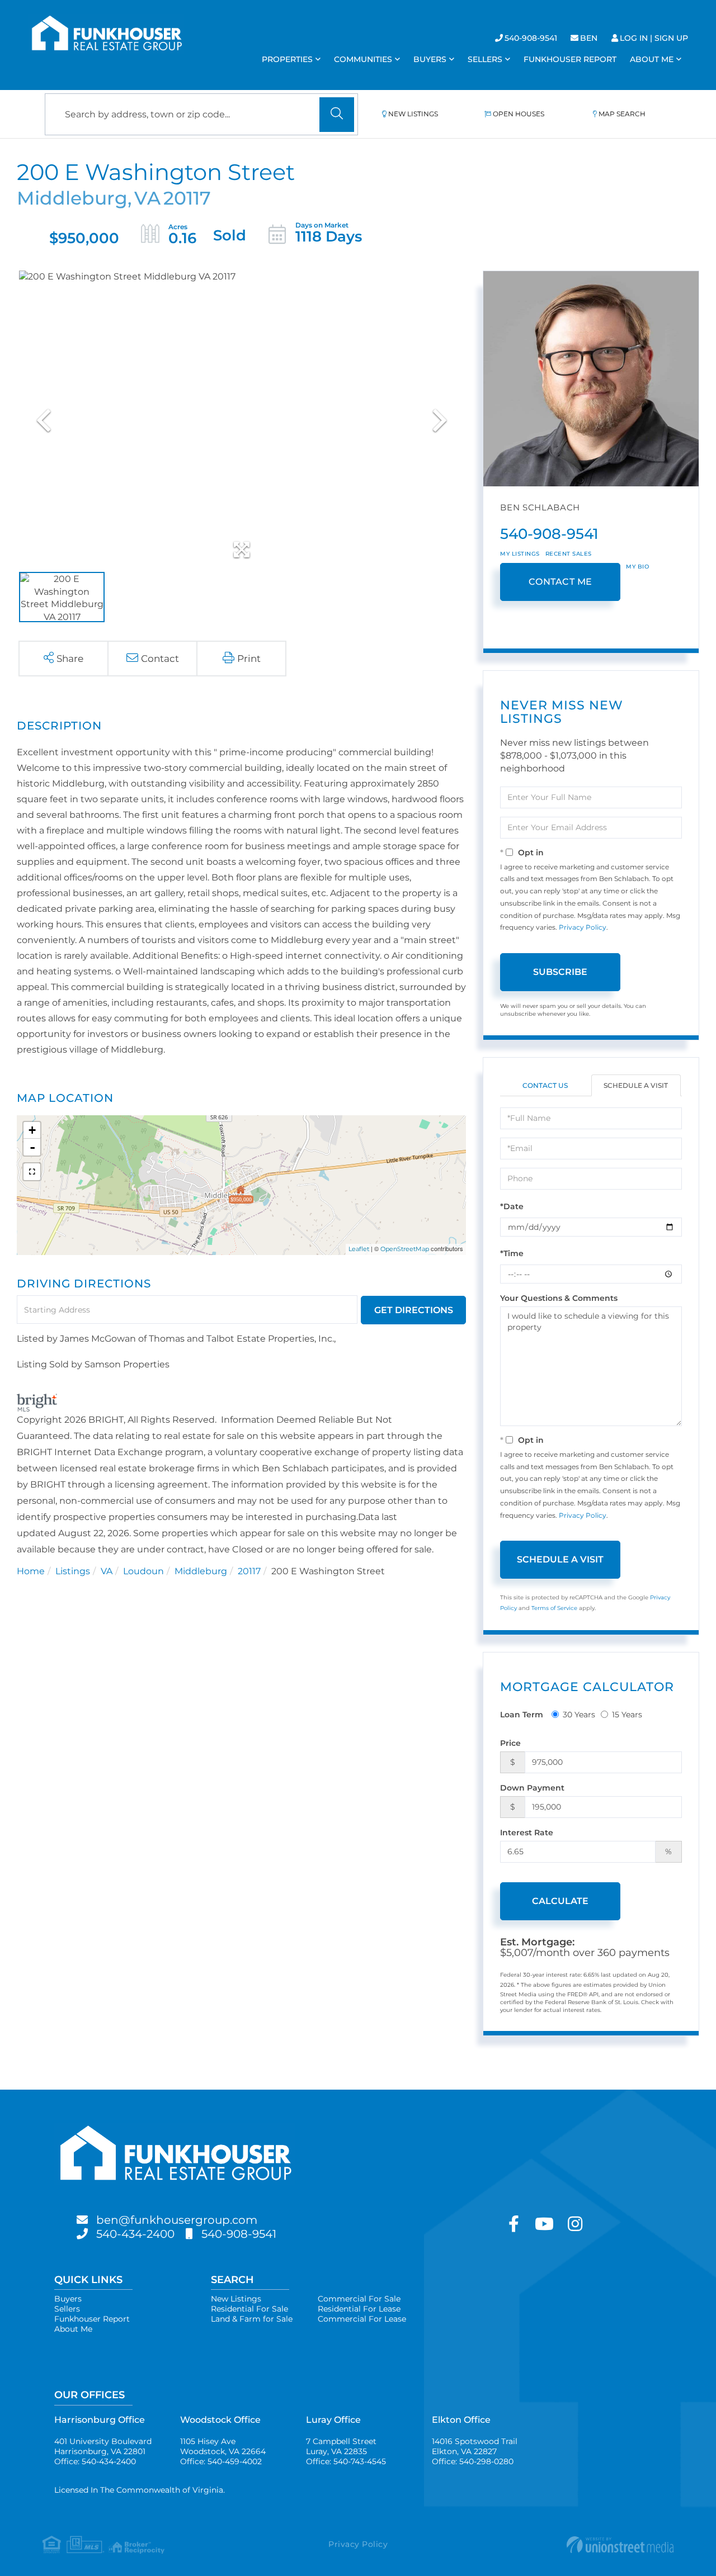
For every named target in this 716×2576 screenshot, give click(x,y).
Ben (589, 38)
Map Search (622, 114)
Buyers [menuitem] (430, 59)
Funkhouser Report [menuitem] (570, 59)
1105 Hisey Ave (223, 2446)
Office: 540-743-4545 (346, 2461)
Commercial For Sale (359, 2299)
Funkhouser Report (92, 2319)
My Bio (637, 567)
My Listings (520, 554)
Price (510, 1743)
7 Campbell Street (341, 2446)
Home (31, 1571)
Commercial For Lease (362, 2319)
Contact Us (545, 1085)
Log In (634, 38)
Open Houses (519, 114)
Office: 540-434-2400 (95, 2461)
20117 (249, 1571)
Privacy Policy (583, 927)
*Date (512, 1206)
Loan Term (522, 1715)
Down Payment (532, 1788)
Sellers (67, 2309)
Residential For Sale (249, 2309)
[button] (337, 115)
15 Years (627, 1715)
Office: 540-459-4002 (221, 2461)
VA (107, 1571)
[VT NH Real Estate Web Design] (568, 2545)
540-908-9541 (531, 38)
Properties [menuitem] (287, 59)
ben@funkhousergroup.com (177, 2220)
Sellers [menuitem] (485, 59)
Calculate (560, 1901)
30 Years (579, 1715)
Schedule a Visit (636, 1085)
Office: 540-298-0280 (473, 2461)
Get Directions (414, 1310)
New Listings (413, 114)
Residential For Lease (359, 2309)
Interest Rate (527, 1832)
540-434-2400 (135, 2234)
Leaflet (359, 1249)
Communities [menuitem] (363, 59)
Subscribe (560, 972)
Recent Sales (569, 554)
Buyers (68, 2299)
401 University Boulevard (103, 2446)
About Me (73, 2329)
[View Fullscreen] (32, 1172)
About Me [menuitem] (652, 59)
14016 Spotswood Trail (475, 2446)
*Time (512, 1253)
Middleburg (201, 1571)
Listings (73, 1571)
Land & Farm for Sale (252, 2319)
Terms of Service (554, 1608)
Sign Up (671, 38)
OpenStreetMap (405, 1249)
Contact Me (560, 582)
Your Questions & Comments (559, 1298)
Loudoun (143, 1571)
